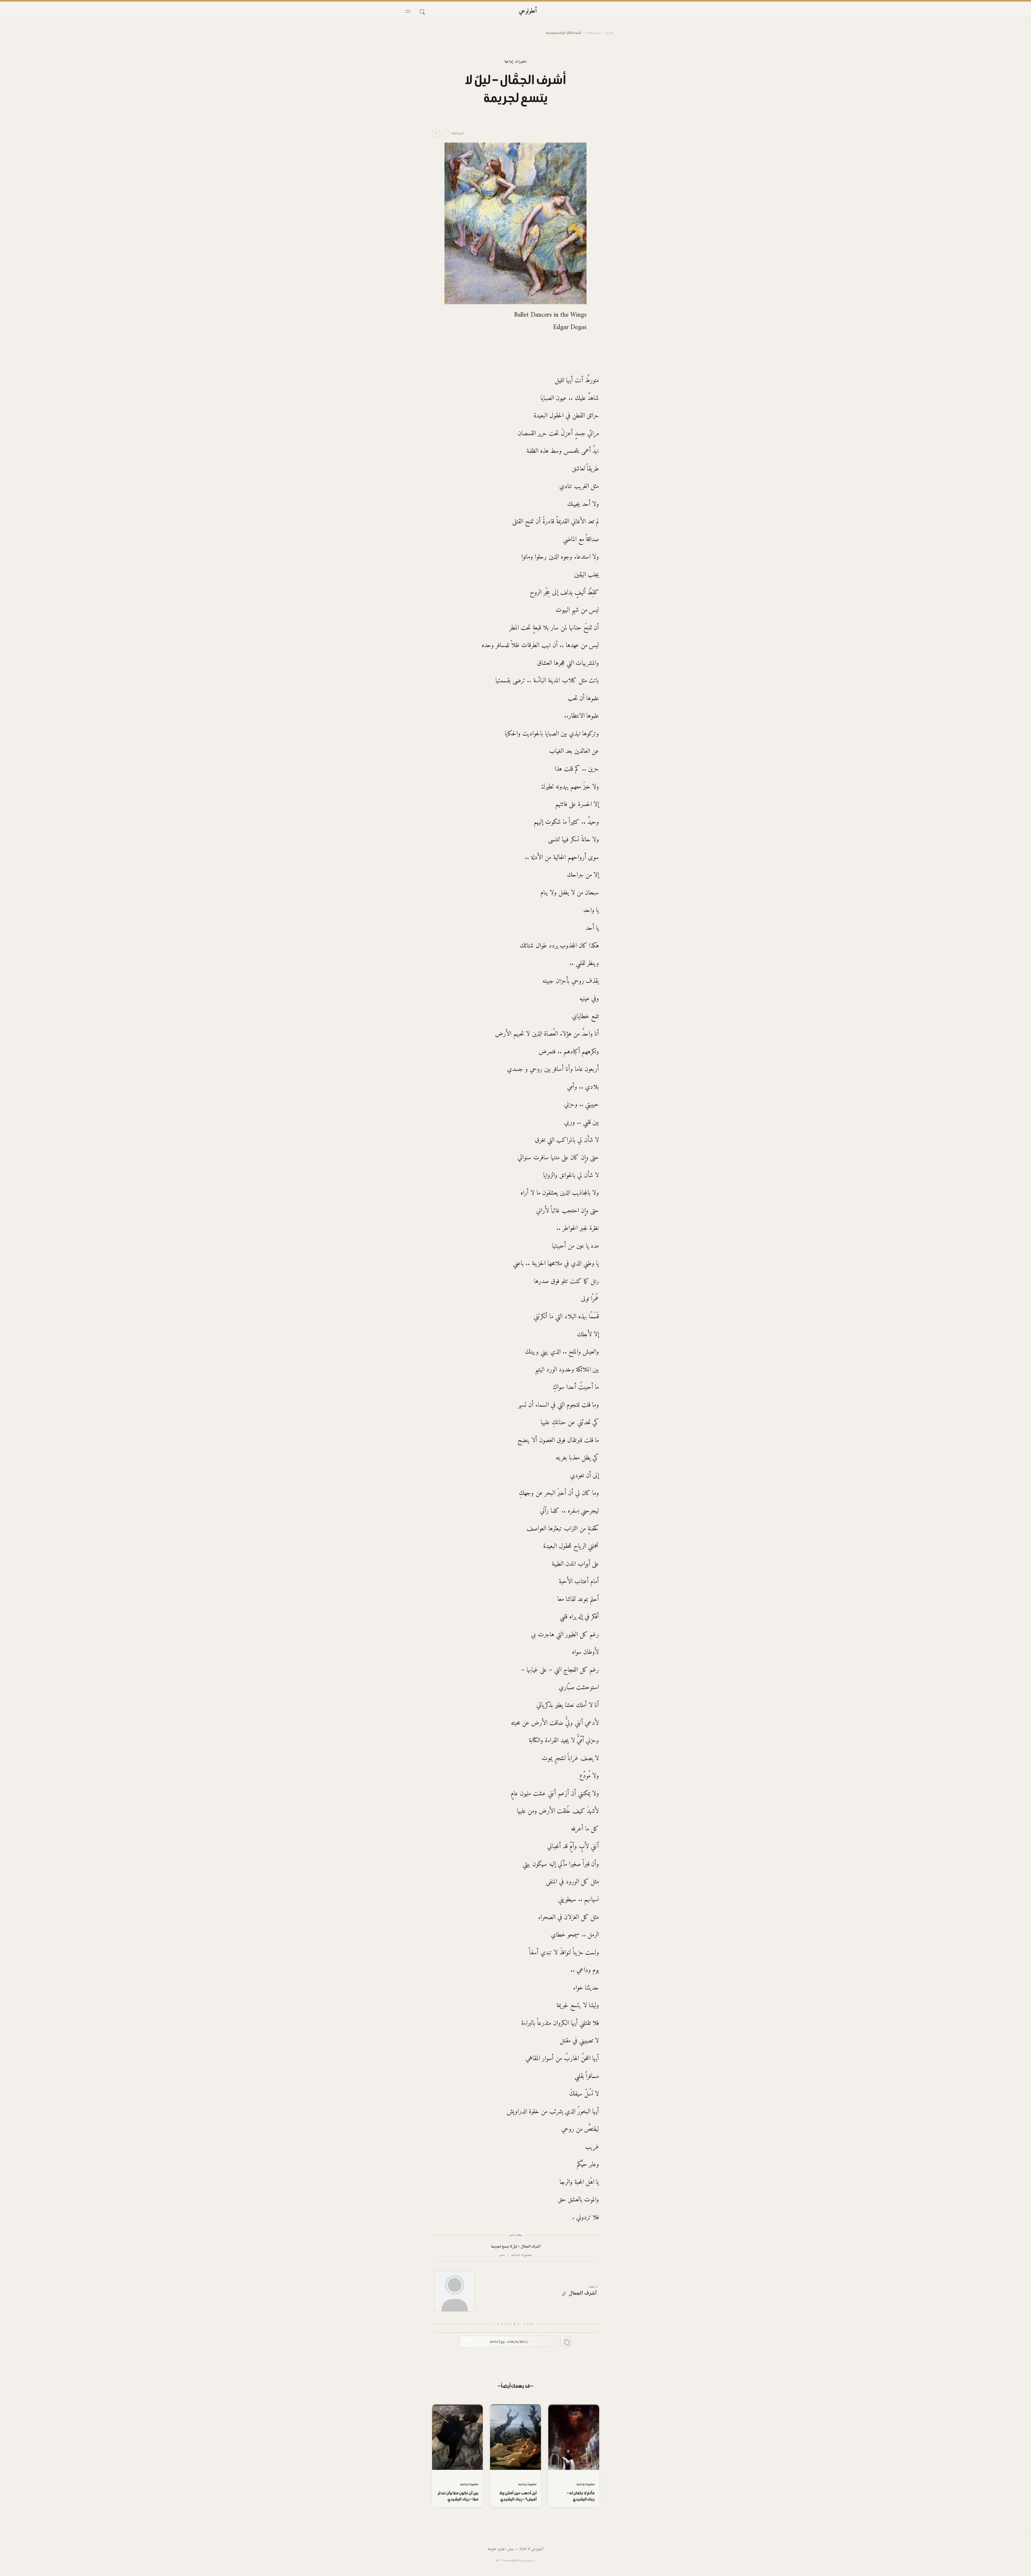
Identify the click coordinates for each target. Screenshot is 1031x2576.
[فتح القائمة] (408, 11)
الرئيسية (609, 33)
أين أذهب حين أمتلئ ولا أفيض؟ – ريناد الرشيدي (518, 2496)
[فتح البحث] (422, 11)
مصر (502, 2255)
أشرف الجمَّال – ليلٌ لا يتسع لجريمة (515, 2247)
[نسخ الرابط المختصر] (566, 2342)
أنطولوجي (528, 11)
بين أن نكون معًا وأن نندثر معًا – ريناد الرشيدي (458, 2496)
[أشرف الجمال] (455, 2291)
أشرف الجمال (583, 2294)
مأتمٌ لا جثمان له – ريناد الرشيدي (581, 2496)
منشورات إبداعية (593, 33)
